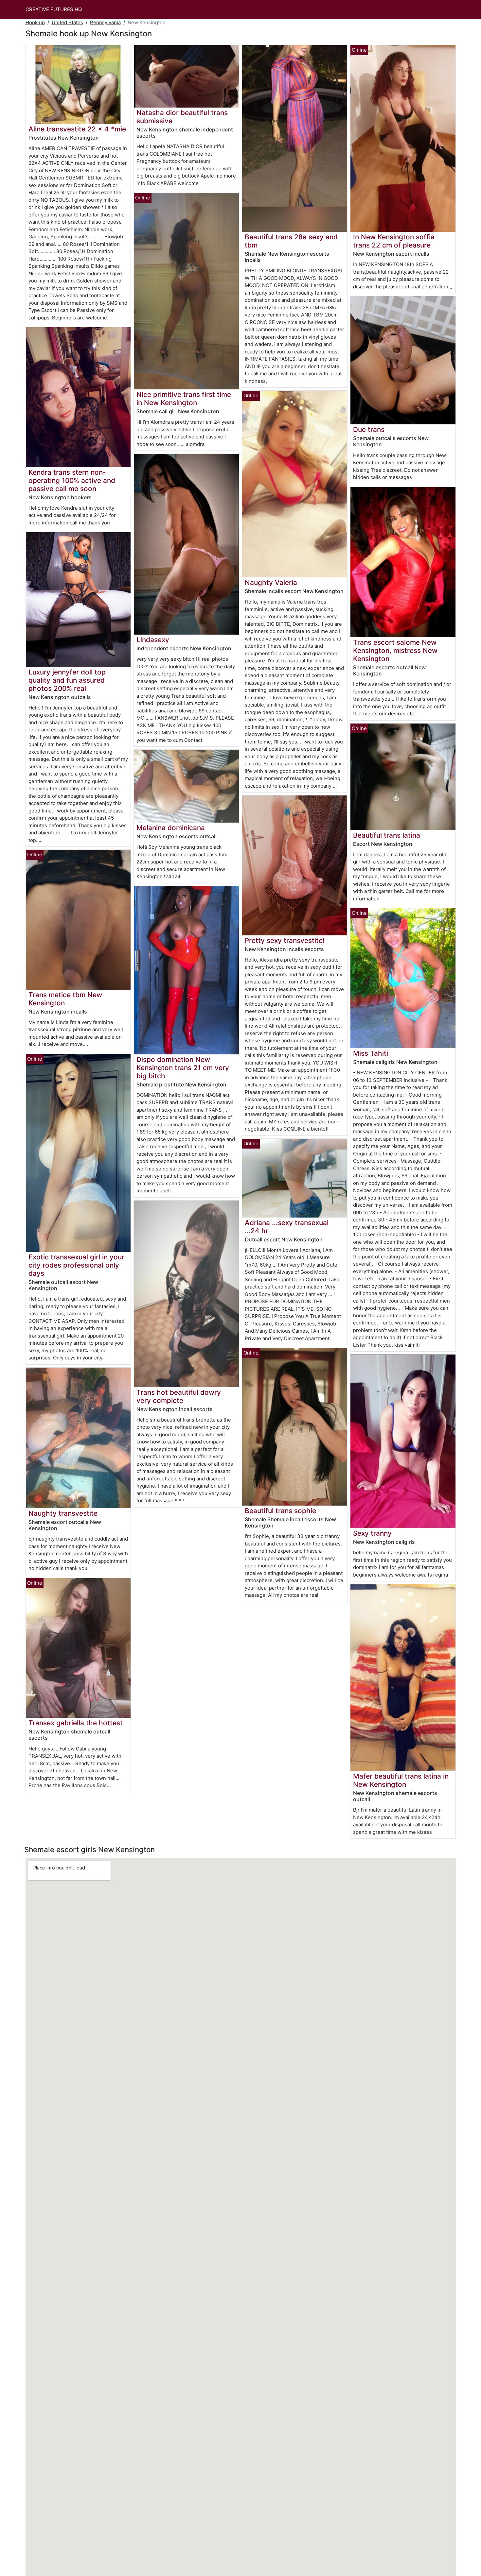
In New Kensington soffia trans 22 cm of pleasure (394, 241)
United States (67, 22)
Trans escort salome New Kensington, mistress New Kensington (395, 650)
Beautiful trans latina (387, 835)
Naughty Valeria (271, 582)
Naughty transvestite (63, 1513)
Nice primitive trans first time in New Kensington (184, 399)
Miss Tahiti (371, 1053)
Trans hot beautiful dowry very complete (179, 1396)
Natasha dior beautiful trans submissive (182, 117)
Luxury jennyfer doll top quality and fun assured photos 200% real (67, 680)
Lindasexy (153, 640)
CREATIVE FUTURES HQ (54, 9)
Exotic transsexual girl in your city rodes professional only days (76, 1265)
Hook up (35, 22)
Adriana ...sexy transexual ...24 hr (287, 1227)
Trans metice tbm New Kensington (65, 999)
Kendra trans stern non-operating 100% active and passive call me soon (72, 480)
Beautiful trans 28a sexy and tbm (291, 241)
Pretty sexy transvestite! (285, 940)
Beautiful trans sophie (280, 1511)
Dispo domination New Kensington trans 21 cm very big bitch (183, 1068)
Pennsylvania (105, 22)
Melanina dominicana (171, 828)
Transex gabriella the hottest (76, 1723)
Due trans (369, 429)
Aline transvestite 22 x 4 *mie (77, 129)
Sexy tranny (372, 1533)
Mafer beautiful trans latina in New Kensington (401, 1780)
